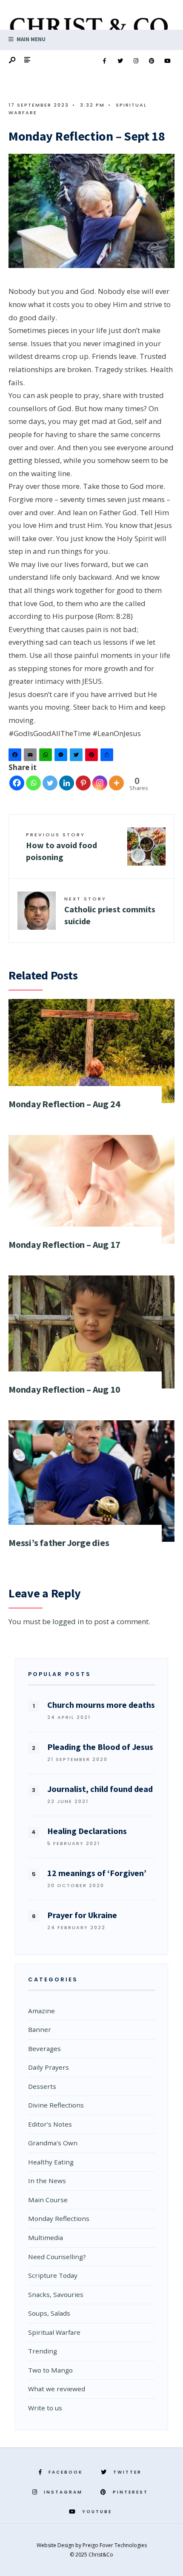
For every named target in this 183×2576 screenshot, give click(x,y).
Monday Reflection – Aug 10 (64, 1389)
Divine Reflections (56, 2105)
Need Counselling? (57, 2257)
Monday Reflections (59, 2218)
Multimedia (46, 2237)
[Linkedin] (67, 783)
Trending (43, 2351)
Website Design (56, 2545)
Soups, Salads (49, 2313)
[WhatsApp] (47, 757)
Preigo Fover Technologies (115, 2545)
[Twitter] (120, 61)
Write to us (45, 2408)
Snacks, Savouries (56, 2294)
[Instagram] (136, 61)
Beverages (44, 2048)
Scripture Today (53, 2275)
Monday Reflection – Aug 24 (64, 1104)
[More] (116, 783)
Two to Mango (50, 2370)
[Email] (31, 757)
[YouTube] (167, 61)
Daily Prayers (49, 2067)
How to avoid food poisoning (61, 847)
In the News (47, 2181)
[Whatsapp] (33, 783)
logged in (68, 1621)
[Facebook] (104, 61)
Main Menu (30, 39)
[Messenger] (62, 757)
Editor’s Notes (50, 2124)
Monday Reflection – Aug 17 (64, 1244)
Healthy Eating (51, 2162)
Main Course (48, 2200)
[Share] (108, 757)
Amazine (41, 2011)
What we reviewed (57, 2389)
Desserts (42, 2086)
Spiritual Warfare (54, 2332)
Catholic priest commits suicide (110, 911)
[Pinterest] (152, 61)
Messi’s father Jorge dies (59, 1543)
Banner (40, 2029)
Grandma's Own (53, 2143)
